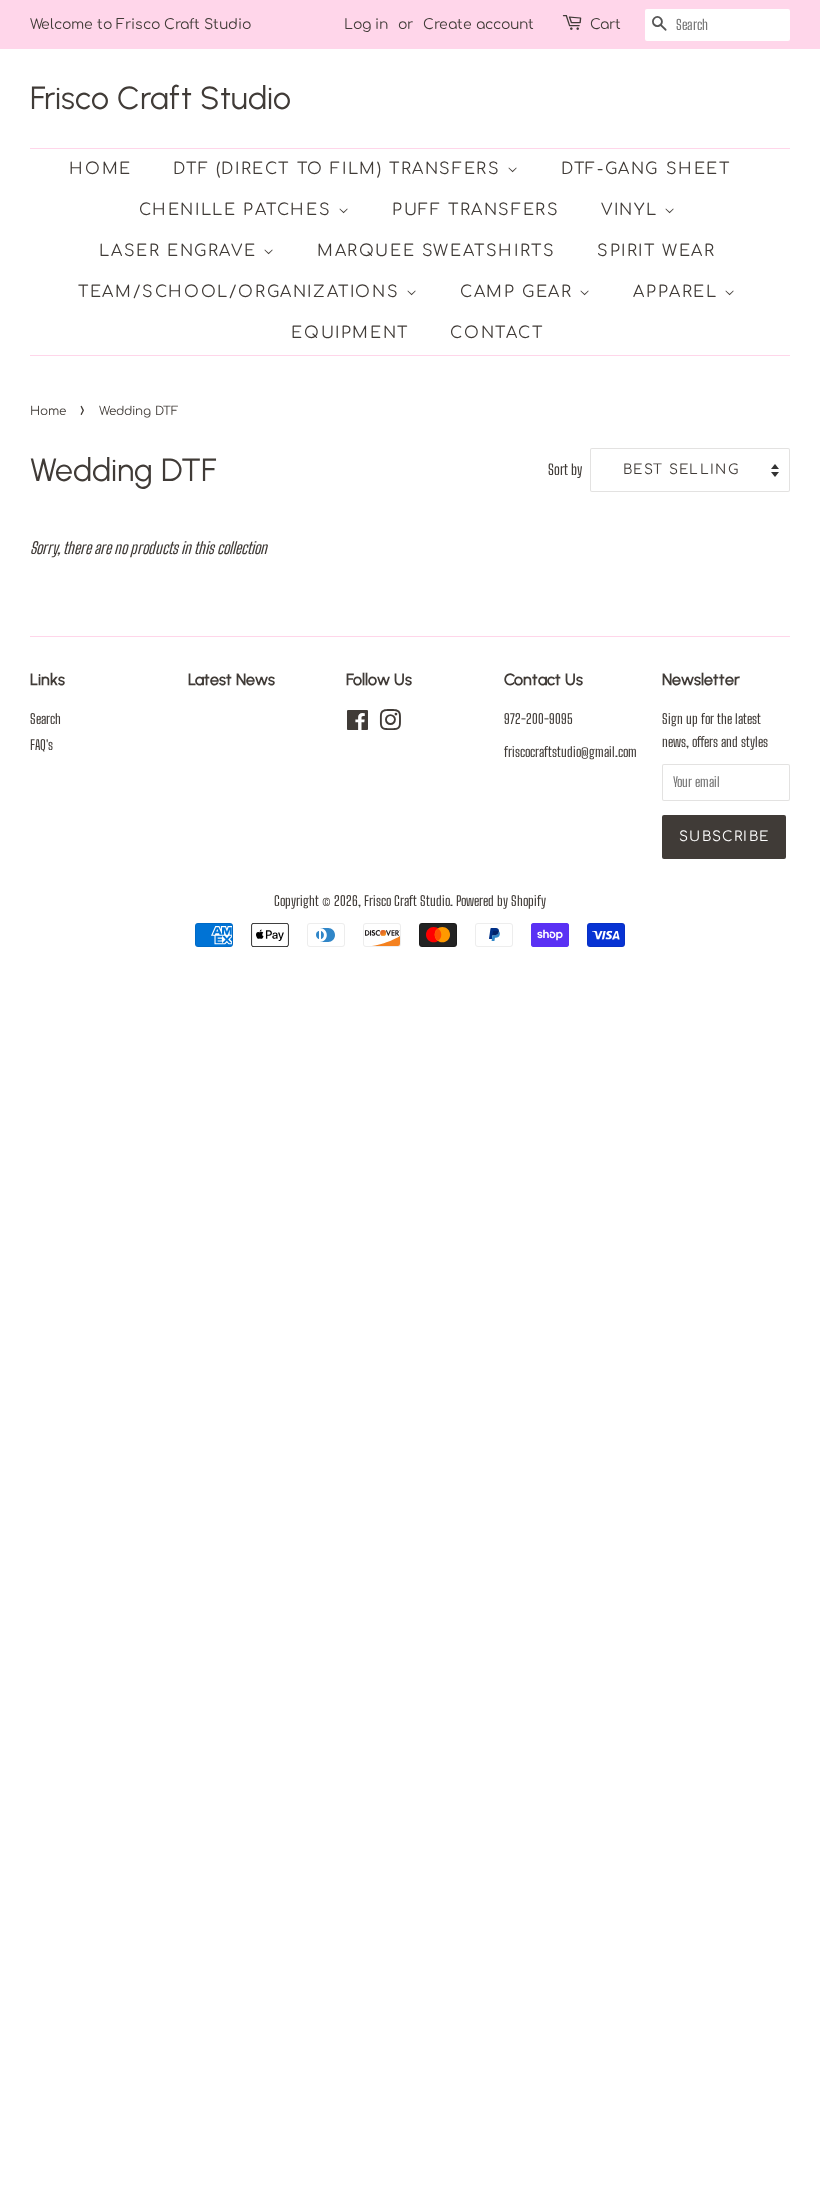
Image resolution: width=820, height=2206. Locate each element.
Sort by (565, 469)
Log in (366, 24)
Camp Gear (519, 292)
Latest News (231, 679)
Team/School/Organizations (242, 292)
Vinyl (632, 210)
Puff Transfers (475, 210)
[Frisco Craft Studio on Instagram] (390, 724)
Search (45, 719)
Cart (605, 24)
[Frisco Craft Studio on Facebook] (357, 724)
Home (100, 169)
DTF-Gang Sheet (645, 169)
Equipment (349, 333)
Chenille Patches (238, 210)
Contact (496, 333)
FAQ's (41, 745)
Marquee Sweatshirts (436, 251)
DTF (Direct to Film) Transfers (340, 169)
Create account (478, 24)
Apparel (678, 292)
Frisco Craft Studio (160, 98)
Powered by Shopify (501, 901)
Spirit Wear (656, 251)
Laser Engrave (180, 251)
